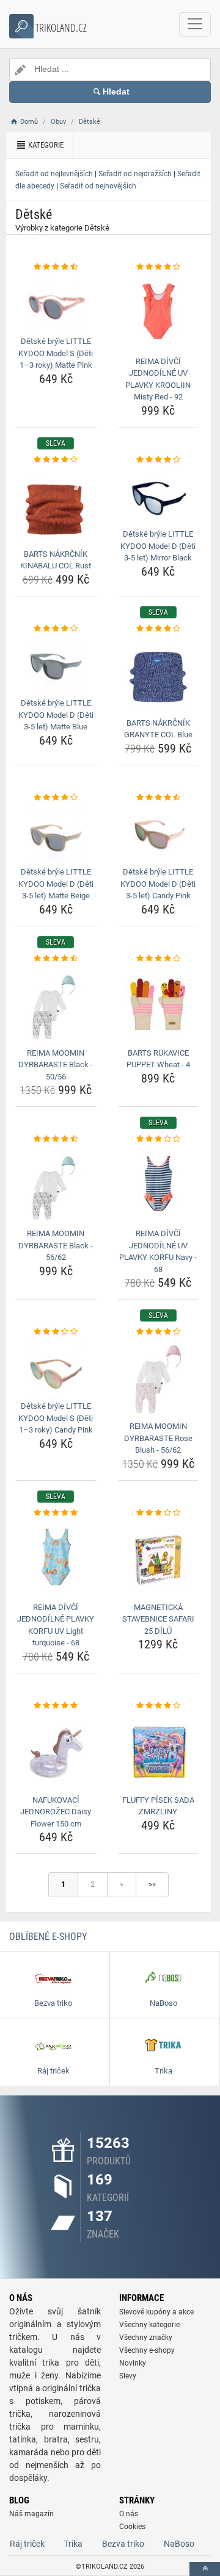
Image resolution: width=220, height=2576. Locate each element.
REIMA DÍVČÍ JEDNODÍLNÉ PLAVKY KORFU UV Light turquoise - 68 (56, 1625)
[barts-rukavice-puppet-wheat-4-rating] (159, 959)
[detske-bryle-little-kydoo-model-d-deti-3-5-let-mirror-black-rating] (159, 460)
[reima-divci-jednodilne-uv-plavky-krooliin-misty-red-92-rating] (159, 267)
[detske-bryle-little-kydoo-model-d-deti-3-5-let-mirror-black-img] (159, 495)
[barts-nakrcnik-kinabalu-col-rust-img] (56, 505)
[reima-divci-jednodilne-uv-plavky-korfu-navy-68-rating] (159, 1139)
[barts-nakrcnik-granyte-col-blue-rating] (159, 629)
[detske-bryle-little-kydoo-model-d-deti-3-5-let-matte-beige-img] (56, 833)
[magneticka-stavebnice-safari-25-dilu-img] (159, 1558)
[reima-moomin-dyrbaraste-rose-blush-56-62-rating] (159, 1332)
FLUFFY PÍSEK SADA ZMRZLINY (158, 1806)
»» (152, 1884)
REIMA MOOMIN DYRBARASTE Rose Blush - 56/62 (158, 1438)
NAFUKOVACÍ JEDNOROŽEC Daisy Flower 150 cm (56, 1812)
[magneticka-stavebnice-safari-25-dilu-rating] (159, 1513)
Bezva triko (123, 2544)
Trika (73, 2544)
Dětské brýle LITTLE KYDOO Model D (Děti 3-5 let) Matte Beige (56, 884)
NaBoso (179, 2544)
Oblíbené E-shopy (48, 1937)
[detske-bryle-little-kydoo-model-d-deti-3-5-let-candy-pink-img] (159, 833)
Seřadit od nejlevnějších (54, 174)
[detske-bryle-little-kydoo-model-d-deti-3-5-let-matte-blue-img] (56, 664)
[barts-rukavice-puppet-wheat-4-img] (159, 1004)
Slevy (128, 2376)
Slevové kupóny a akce (156, 2312)
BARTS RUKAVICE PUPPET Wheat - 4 (158, 1059)
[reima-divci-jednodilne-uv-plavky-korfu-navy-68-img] (159, 1185)
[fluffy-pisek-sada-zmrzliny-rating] (159, 1706)
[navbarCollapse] (195, 24)
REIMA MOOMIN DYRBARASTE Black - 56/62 (56, 1245)
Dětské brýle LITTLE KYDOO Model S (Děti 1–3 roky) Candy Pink (56, 1418)
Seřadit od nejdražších (135, 174)
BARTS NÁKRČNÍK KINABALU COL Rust (56, 560)
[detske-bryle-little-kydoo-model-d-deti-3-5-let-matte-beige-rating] (56, 798)
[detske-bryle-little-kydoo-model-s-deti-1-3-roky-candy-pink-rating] (56, 1332)
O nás (129, 2514)
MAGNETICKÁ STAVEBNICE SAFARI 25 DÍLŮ (158, 1619)
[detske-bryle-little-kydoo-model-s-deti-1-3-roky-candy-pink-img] (56, 1368)
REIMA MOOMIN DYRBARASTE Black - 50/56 (56, 1065)
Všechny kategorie (149, 2325)
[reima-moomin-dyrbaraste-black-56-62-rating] (56, 1139)
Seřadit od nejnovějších (98, 186)
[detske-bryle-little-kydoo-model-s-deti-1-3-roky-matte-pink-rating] (56, 267)
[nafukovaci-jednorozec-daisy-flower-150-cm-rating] (56, 1706)
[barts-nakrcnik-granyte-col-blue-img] (159, 674)
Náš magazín (31, 2514)
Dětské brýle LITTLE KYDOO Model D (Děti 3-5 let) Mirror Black (158, 546)
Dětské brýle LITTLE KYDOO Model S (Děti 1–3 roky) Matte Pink (56, 353)
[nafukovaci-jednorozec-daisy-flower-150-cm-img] (56, 1751)
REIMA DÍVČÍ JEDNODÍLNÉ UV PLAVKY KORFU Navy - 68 (158, 1251)
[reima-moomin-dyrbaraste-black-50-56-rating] (56, 959)
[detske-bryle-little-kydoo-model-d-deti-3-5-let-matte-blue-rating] (56, 629)
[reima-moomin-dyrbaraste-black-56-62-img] (56, 1185)
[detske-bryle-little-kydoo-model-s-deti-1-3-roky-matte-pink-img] (56, 302)
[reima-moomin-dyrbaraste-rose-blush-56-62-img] (159, 1378)
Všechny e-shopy (147, 2350)
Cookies (132, 2527)
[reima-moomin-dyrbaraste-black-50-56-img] (56, 1004)
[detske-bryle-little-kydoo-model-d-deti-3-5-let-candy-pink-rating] (159, 798)
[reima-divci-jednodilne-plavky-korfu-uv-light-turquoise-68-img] (56, 1558)
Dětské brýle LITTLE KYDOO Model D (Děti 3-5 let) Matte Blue (56, 715)
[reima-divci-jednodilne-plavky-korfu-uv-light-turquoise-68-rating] (56, 1513)
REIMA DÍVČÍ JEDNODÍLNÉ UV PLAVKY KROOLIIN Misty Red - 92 (158, 379)
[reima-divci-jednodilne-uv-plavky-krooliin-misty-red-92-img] (159, 313)
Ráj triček (27, 2544)
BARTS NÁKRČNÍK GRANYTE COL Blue (158, 729)
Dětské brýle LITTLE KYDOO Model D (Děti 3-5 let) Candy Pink (158, 884)
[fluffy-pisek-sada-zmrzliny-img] (159, 1751)
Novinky (133, 2363)
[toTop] (205, 2569)
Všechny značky (146, 2338)
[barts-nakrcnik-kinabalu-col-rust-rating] (56, 460)
